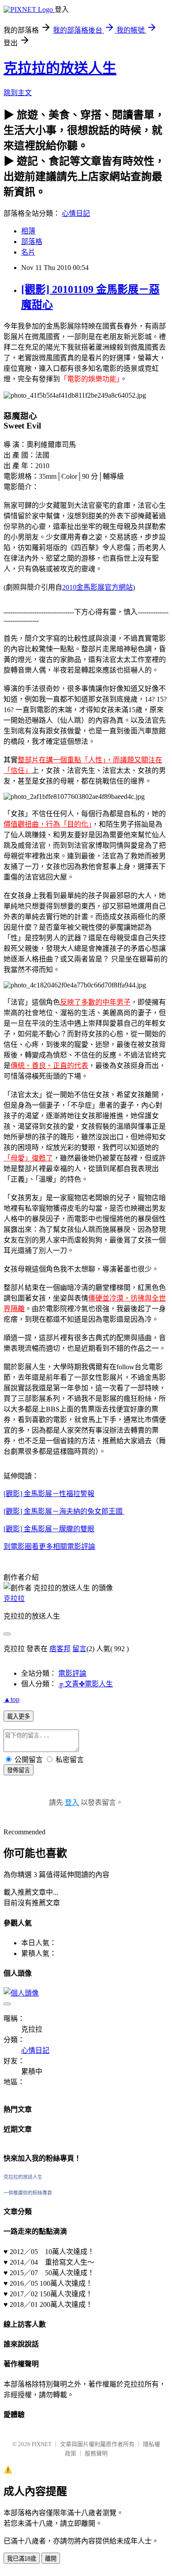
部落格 (32, 242)
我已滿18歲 (22, 2559)
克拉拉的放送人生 (60, 68)
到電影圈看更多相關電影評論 (49, 1547)
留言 (79, 1649)
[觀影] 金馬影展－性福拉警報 (49, 1494)
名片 (28, 252)
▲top (11, 1699)
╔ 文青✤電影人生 (86, 1684)
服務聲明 (96, 2453)
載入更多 (19, 1717)
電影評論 (72, 1673)
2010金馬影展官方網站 (97, 587)
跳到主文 (18, 93)
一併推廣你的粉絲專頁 (28, 2193)
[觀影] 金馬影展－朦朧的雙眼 (49, 1529)
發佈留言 (19, 1770)
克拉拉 (14, 1598)
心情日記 (76, 213)
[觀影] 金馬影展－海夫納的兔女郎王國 (64, 1511)
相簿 (28, 231)
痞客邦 (60, 1649)
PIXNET (42, 2444)
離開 (51, 2559)
